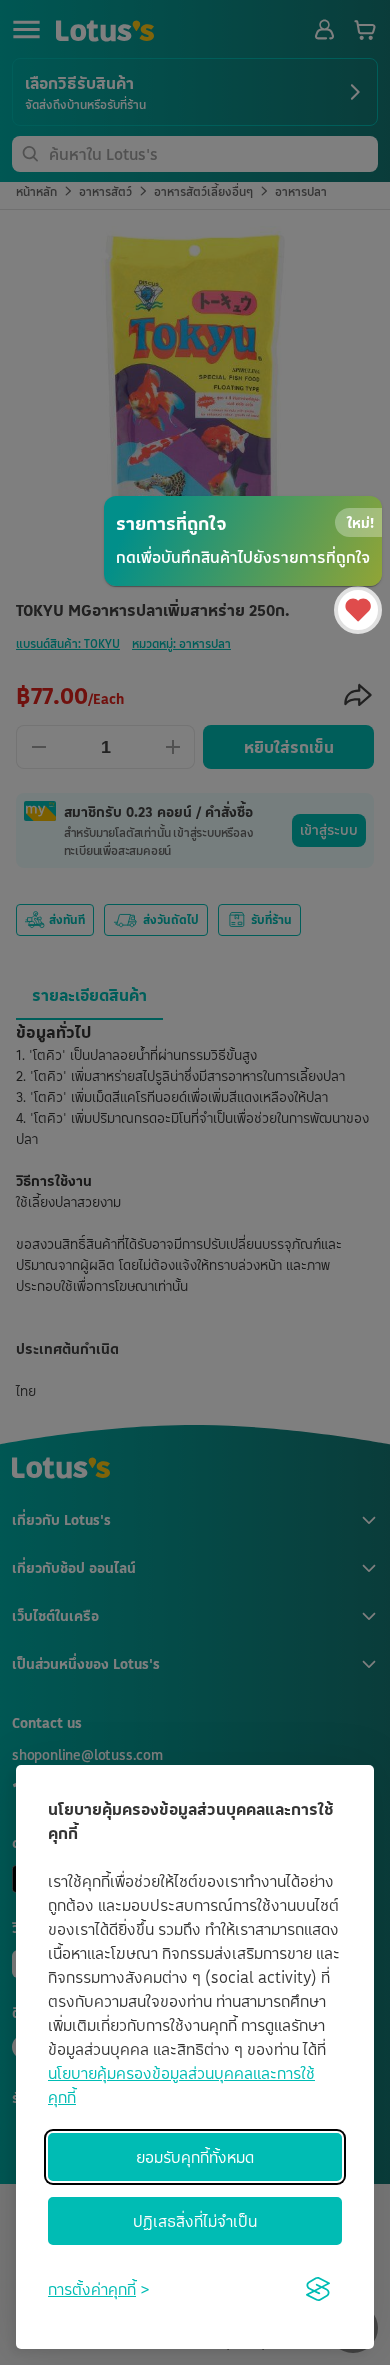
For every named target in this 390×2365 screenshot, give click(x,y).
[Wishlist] (358, 610)
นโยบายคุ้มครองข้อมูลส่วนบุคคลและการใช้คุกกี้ (181, 2085)
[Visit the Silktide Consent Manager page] (318, 2289)
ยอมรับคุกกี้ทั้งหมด (195, 2157)
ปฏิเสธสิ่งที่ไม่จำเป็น (195, 2221)
